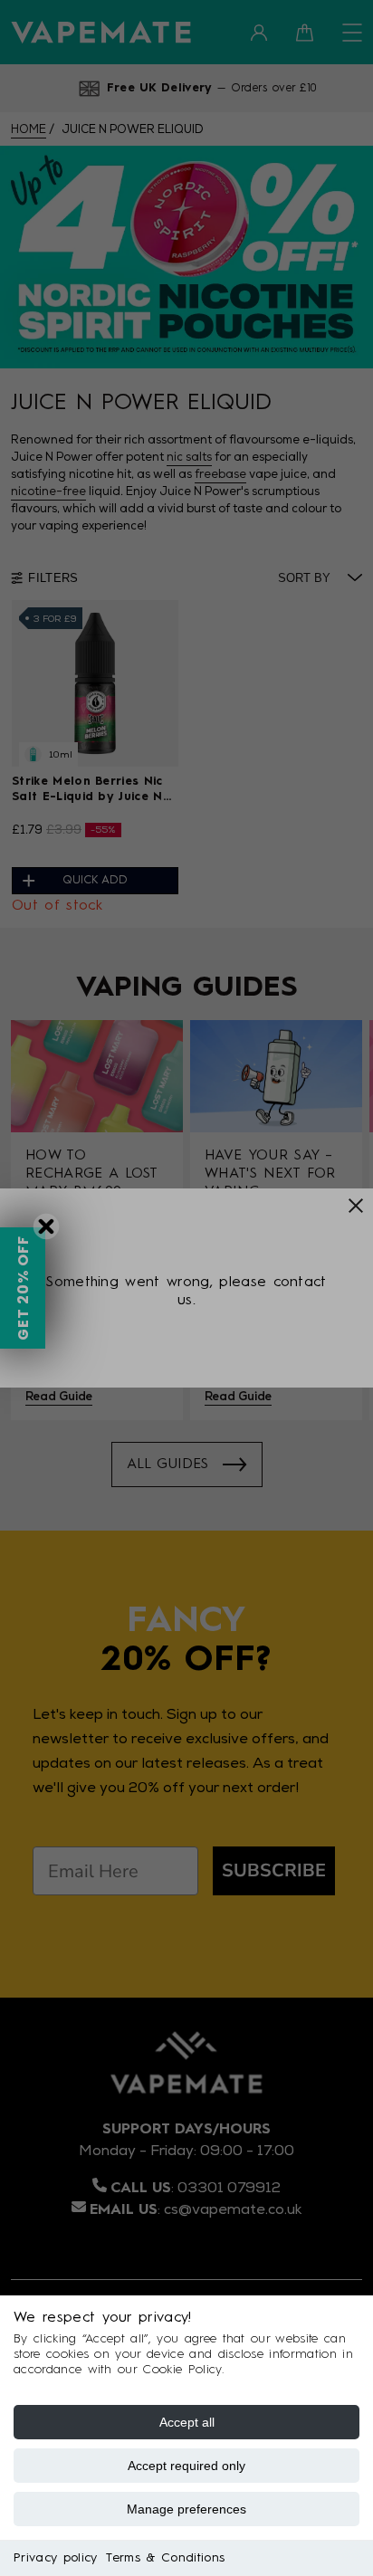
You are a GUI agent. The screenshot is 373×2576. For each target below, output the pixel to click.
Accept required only (186, 2466)
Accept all (187, 2422)
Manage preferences (186, 2509)
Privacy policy (55, 2558)
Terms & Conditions (165, 2558)
